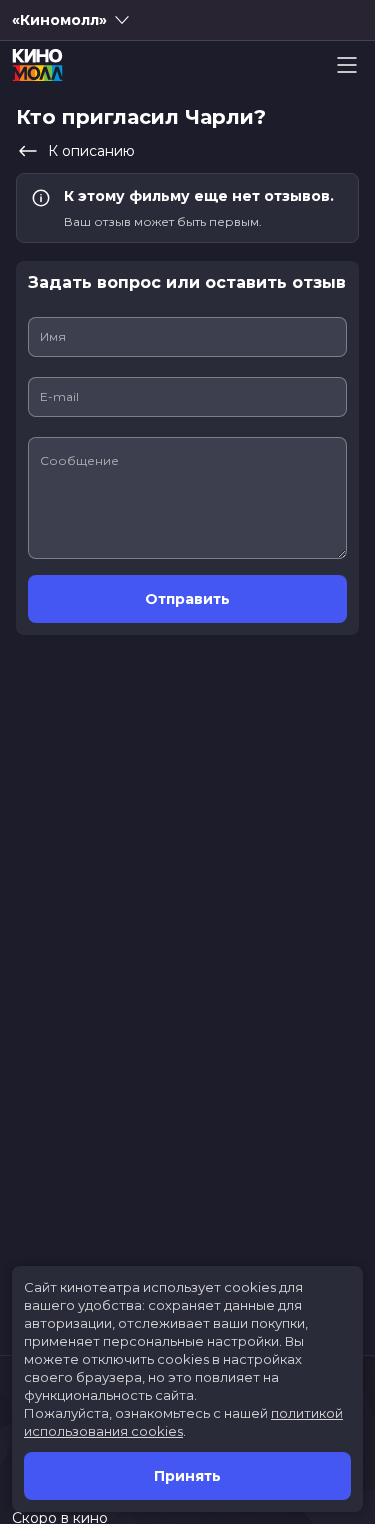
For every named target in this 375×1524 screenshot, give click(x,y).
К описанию (91, 151)
